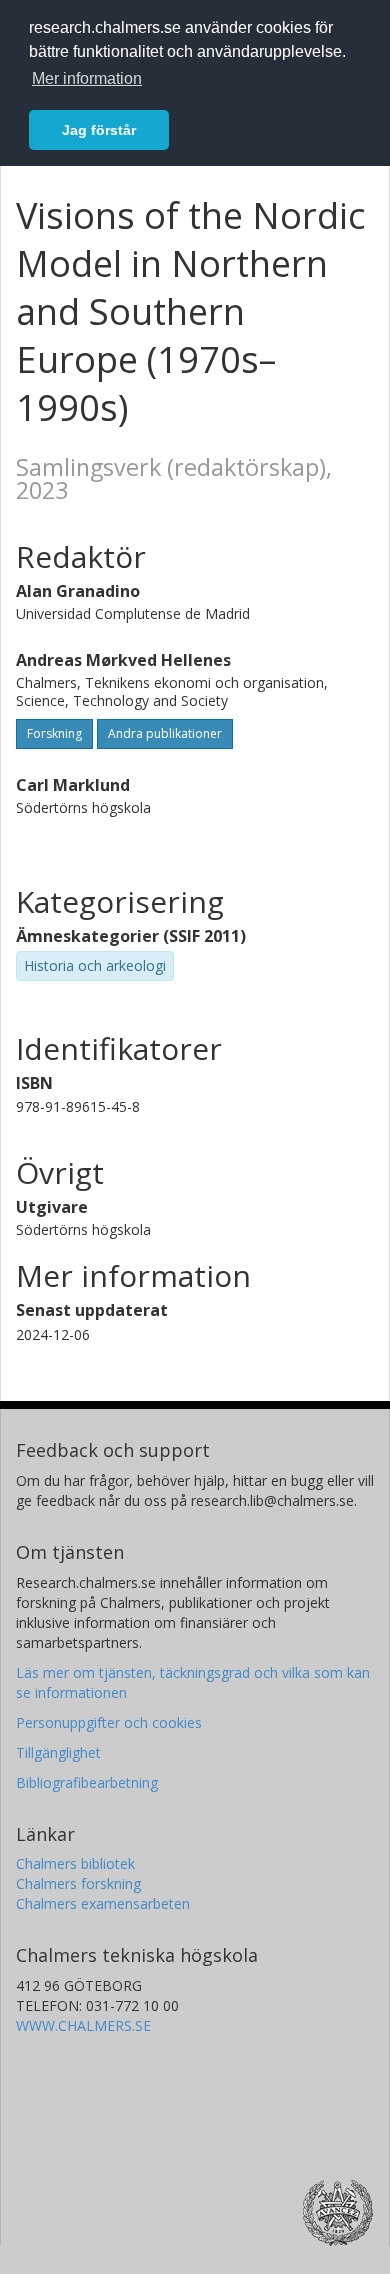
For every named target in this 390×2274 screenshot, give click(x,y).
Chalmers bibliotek (75, 1863)
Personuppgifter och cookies (109, 1722)
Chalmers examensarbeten (103, 1903)
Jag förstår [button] (99, 130)
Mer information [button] (87, 78)
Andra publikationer (165, 733)
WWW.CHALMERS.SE (83, 2025)
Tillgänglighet (58, 1752)
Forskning (54, 733)
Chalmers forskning (78, 1883)
